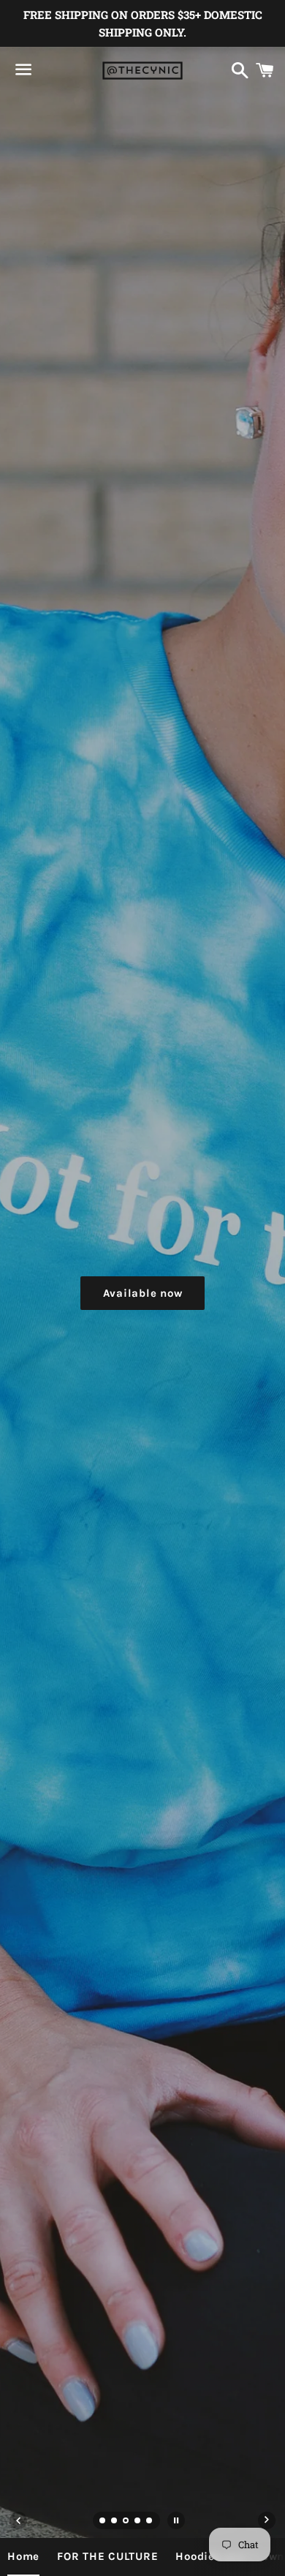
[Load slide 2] (115, 2522)
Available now (143, 1293)
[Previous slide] (18, 2520)
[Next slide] (267, 2520)
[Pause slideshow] (176, 2520)
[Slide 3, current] (126, 2522)
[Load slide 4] (138, 2522)
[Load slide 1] (103, 2522)
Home (23, 2556)
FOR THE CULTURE (107, 2556)
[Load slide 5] (150, 2522)
